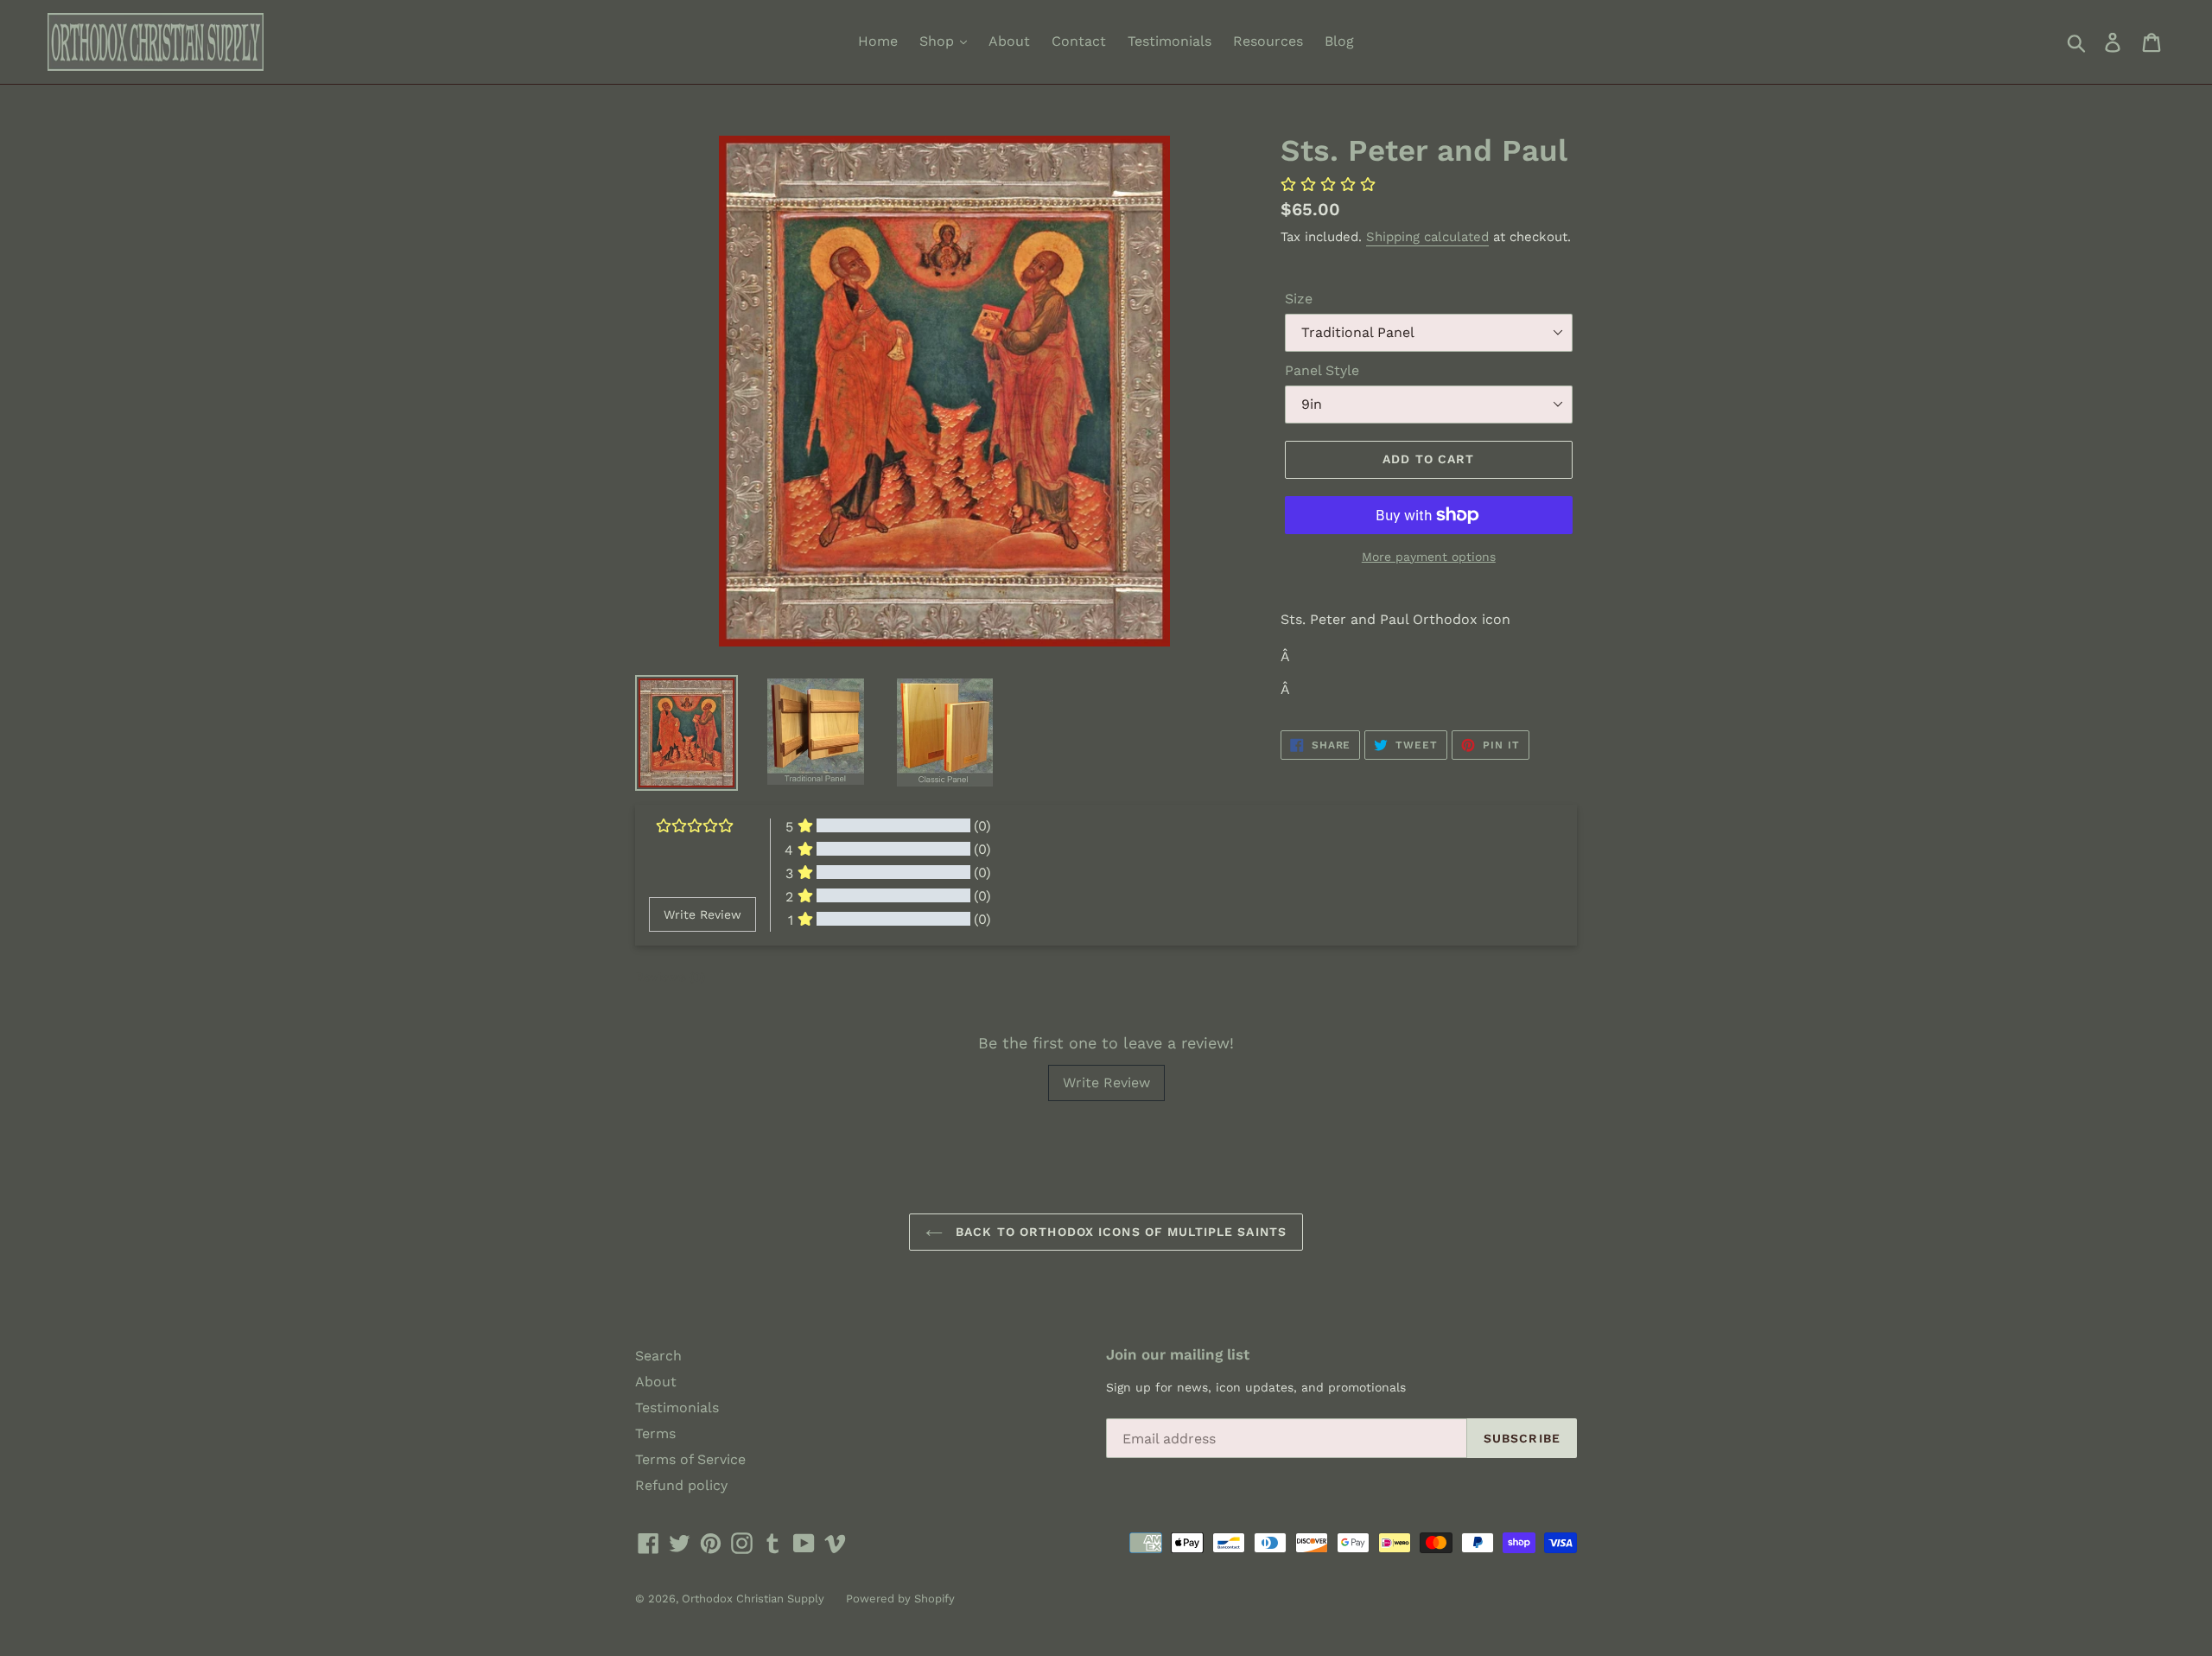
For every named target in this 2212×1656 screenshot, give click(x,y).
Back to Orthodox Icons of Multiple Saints (1119, 1232)
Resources (1268, 41)
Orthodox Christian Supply (753, 1599)
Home (878, 41)
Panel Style (1322, 370)
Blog (1339, 41)
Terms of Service (690, 1459)
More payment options (1429, 557)
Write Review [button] (702, 914)
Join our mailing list (1178, 1354)
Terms (655, 1433)
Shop (939, 41)
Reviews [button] (670, 977)
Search (658, 1356)
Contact (1079, 41)
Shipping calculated (1427, 237)
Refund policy (681, 1485)
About (1009, 41)
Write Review (1106, 1083)
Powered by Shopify (900, 1599)
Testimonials (1170, 41)
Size (1299, 299)
